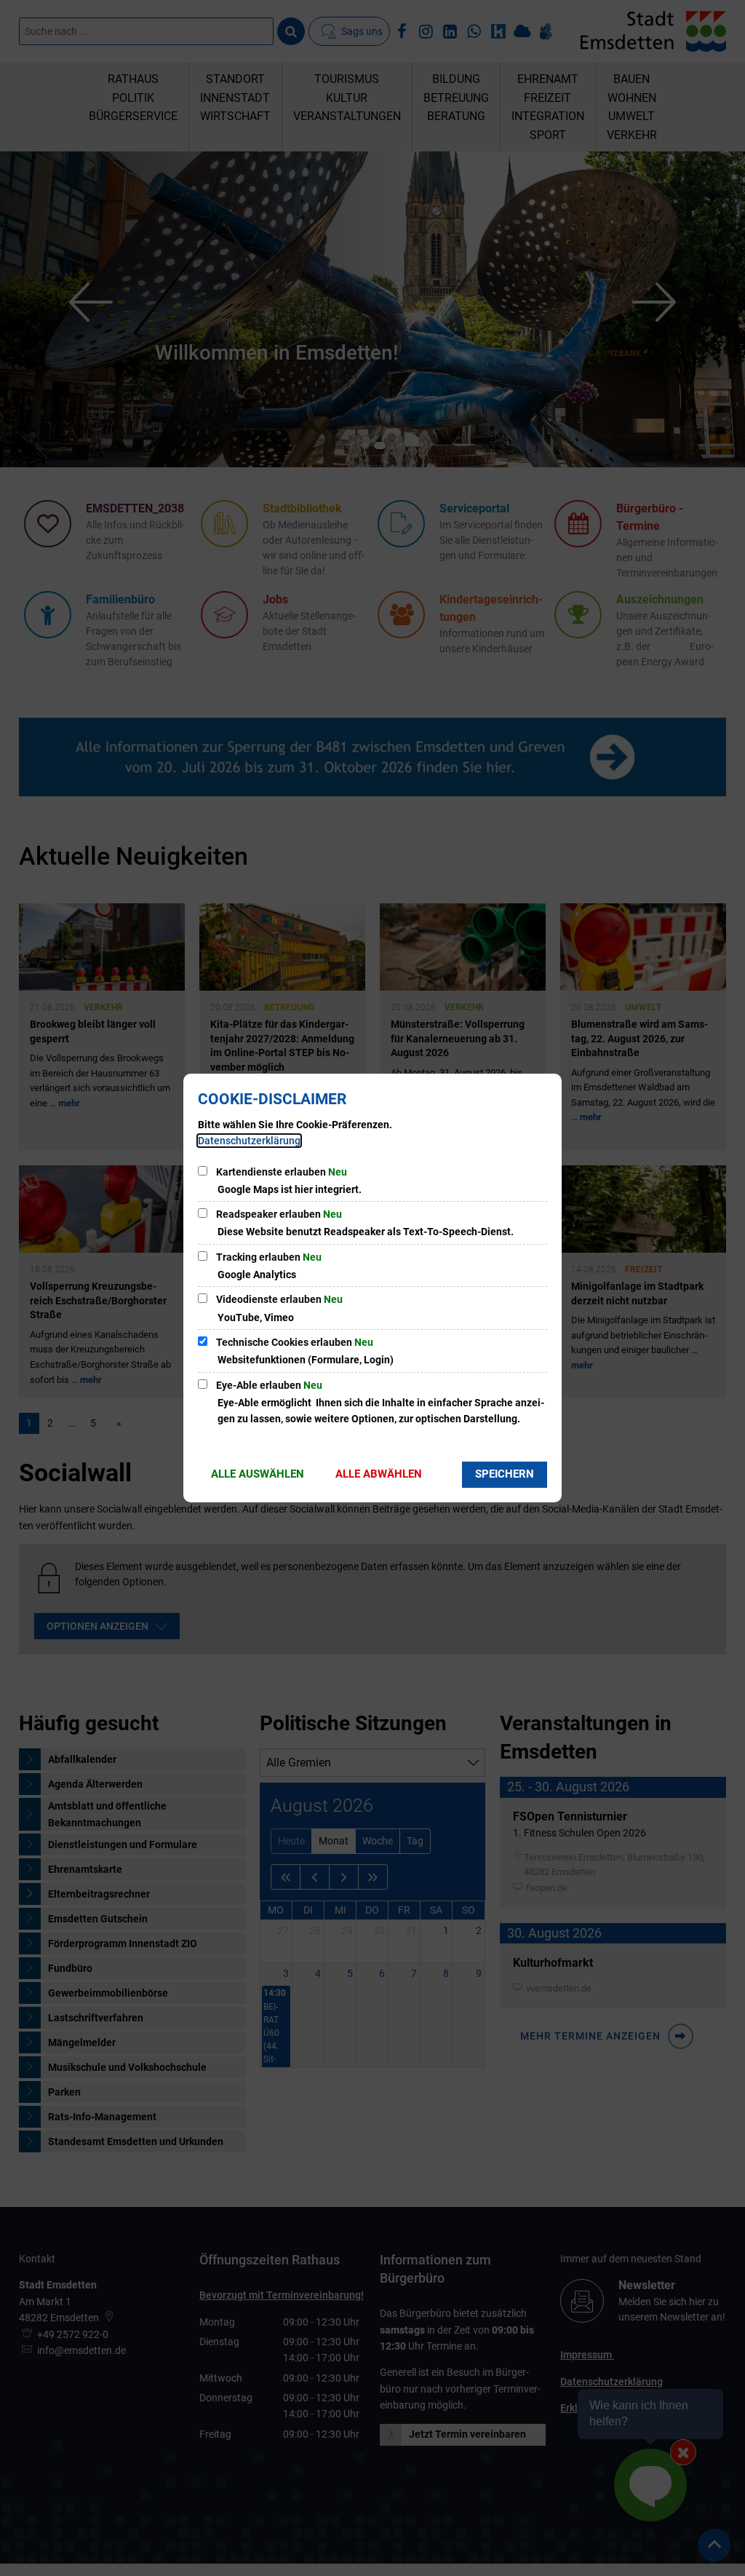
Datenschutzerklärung (249, 1141)
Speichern (505, 1474)
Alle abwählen (379, 1474)
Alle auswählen (258, 1474)
